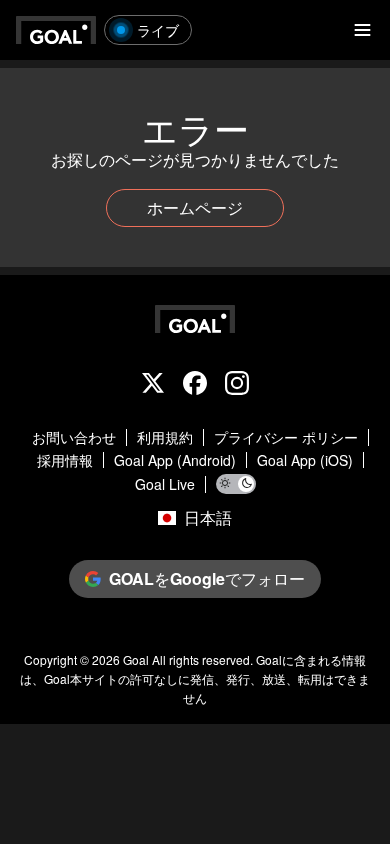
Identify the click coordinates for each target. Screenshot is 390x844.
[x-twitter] (153, 385)
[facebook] (195, 385)
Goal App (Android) (175, 460)
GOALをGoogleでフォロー (207, 578)
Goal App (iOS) (305, 460)
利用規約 (165, 437)
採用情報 (65, 460)
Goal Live (165, 484)
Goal (136, 659)
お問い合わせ (74, 437)
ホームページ (195, 207)
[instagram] (237, 385)
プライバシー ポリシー (286, 437)
